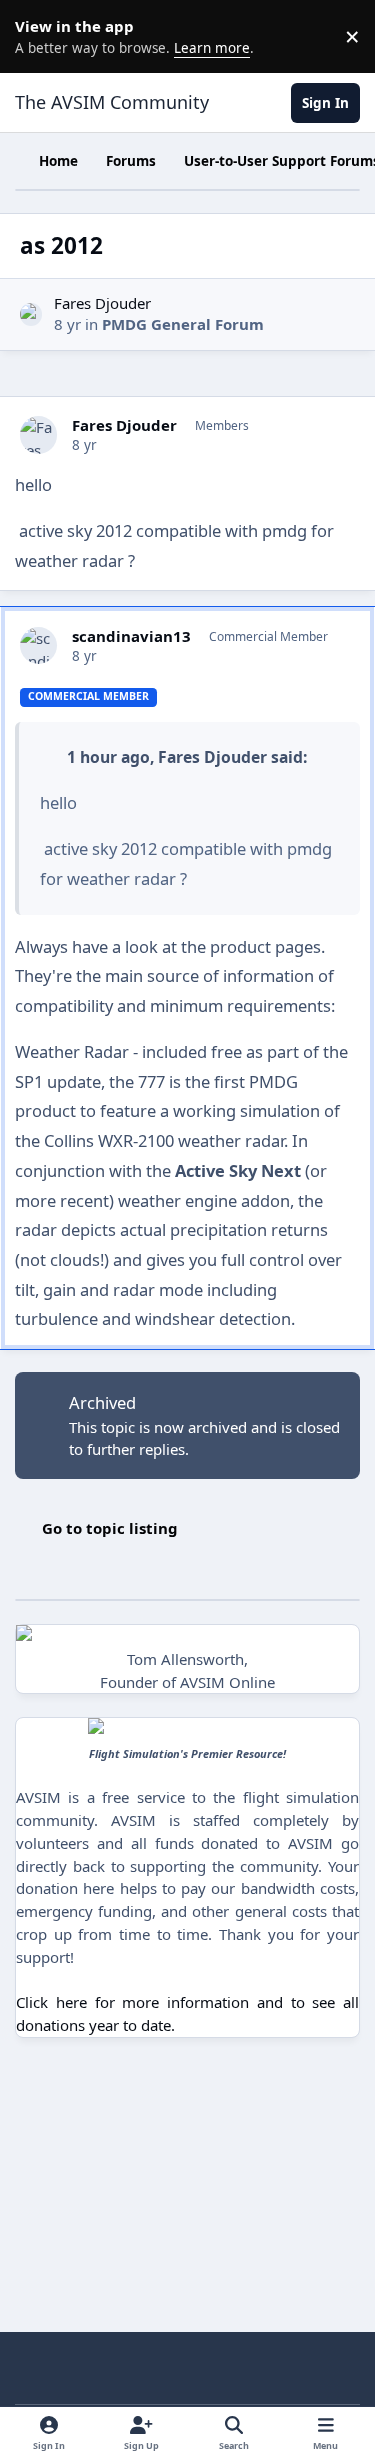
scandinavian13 (131, 636)
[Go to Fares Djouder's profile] (31, 314)
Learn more (40, 36)
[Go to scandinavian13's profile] (39, 646)
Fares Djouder (102, 303)
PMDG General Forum (183, 324)
